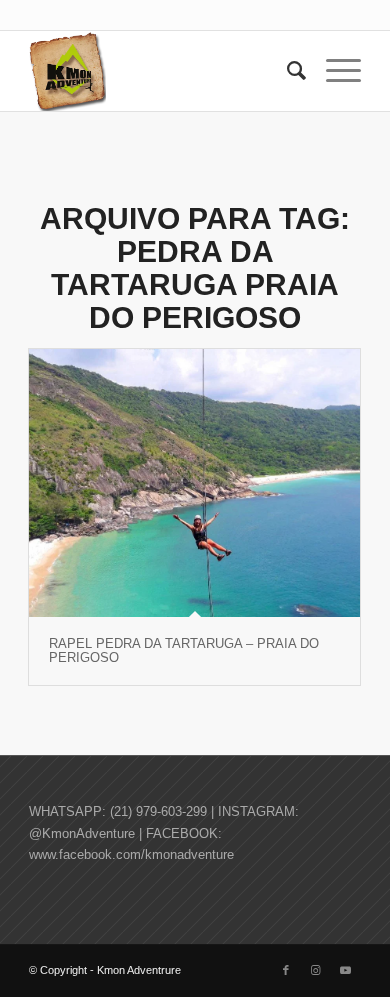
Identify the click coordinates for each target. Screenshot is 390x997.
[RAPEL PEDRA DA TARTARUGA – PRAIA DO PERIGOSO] (194, 483)
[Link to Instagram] (316, 970)
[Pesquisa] (286, 71)
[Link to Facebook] (286, 970)
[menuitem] (286, 71)
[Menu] (333, 71)
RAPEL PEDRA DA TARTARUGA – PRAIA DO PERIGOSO (184, 650)
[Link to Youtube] (346, 970)
